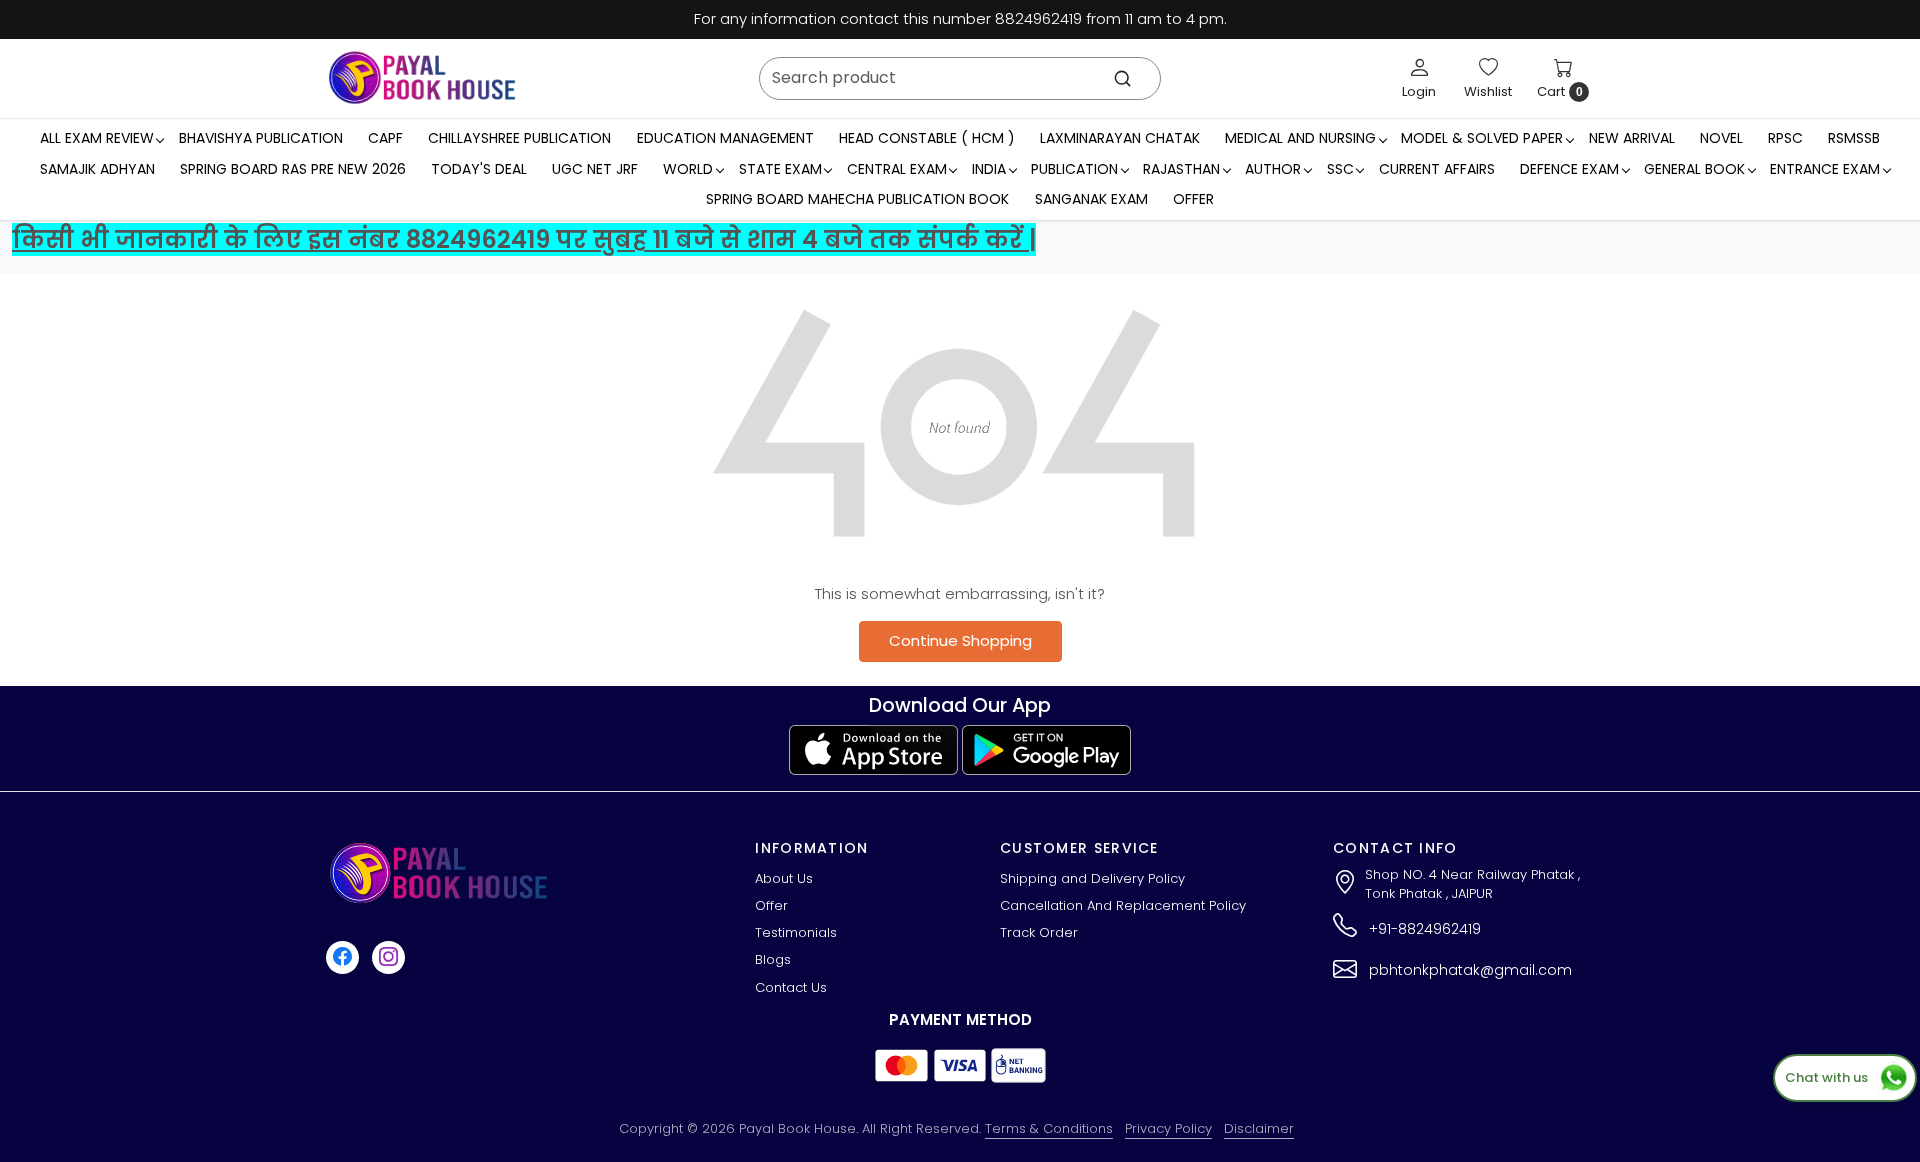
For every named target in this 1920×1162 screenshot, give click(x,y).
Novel (1721, 138)
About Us (784, 878)
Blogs (773, 959)
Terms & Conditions (1049, 1128)
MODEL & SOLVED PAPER (1482, 138)
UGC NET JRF (595, 169)
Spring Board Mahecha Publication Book (857, 199)
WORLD (688, 169)
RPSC (1785, 138)
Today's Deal (479, 169)
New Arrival (1632, 138)
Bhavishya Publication (261, 138)
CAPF (385, 138)
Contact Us (791, 987)
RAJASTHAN (1181, 169)
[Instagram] (391, 956)
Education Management (725, 138)
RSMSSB (1854, 138)
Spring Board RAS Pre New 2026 (293, 169)
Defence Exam (1569, 169)
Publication (1074, 169)
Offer (1193, 199)
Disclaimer (1259, 1128)
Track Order (1039, 932)
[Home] (422, 78)
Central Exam (897, 169)
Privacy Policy (1168, 1128)
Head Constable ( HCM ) (927, 138)
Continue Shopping (960, 640)
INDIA (989, 169)
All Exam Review (97, 138)
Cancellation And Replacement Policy (1123, 905)
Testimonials (796, 932)
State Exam (780, 169)
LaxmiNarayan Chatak (1120, 138)
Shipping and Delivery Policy (1092, 878)
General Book (1694, 169)
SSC (1340, 169)
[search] (1122, 78)
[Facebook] (345, 956)
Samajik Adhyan (97, 169)
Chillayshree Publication (519, 138)
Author (1273, 169)
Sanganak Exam (1091, 199)
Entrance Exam (1825, 169)
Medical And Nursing (1300, 138)
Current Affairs (1437, 169)
